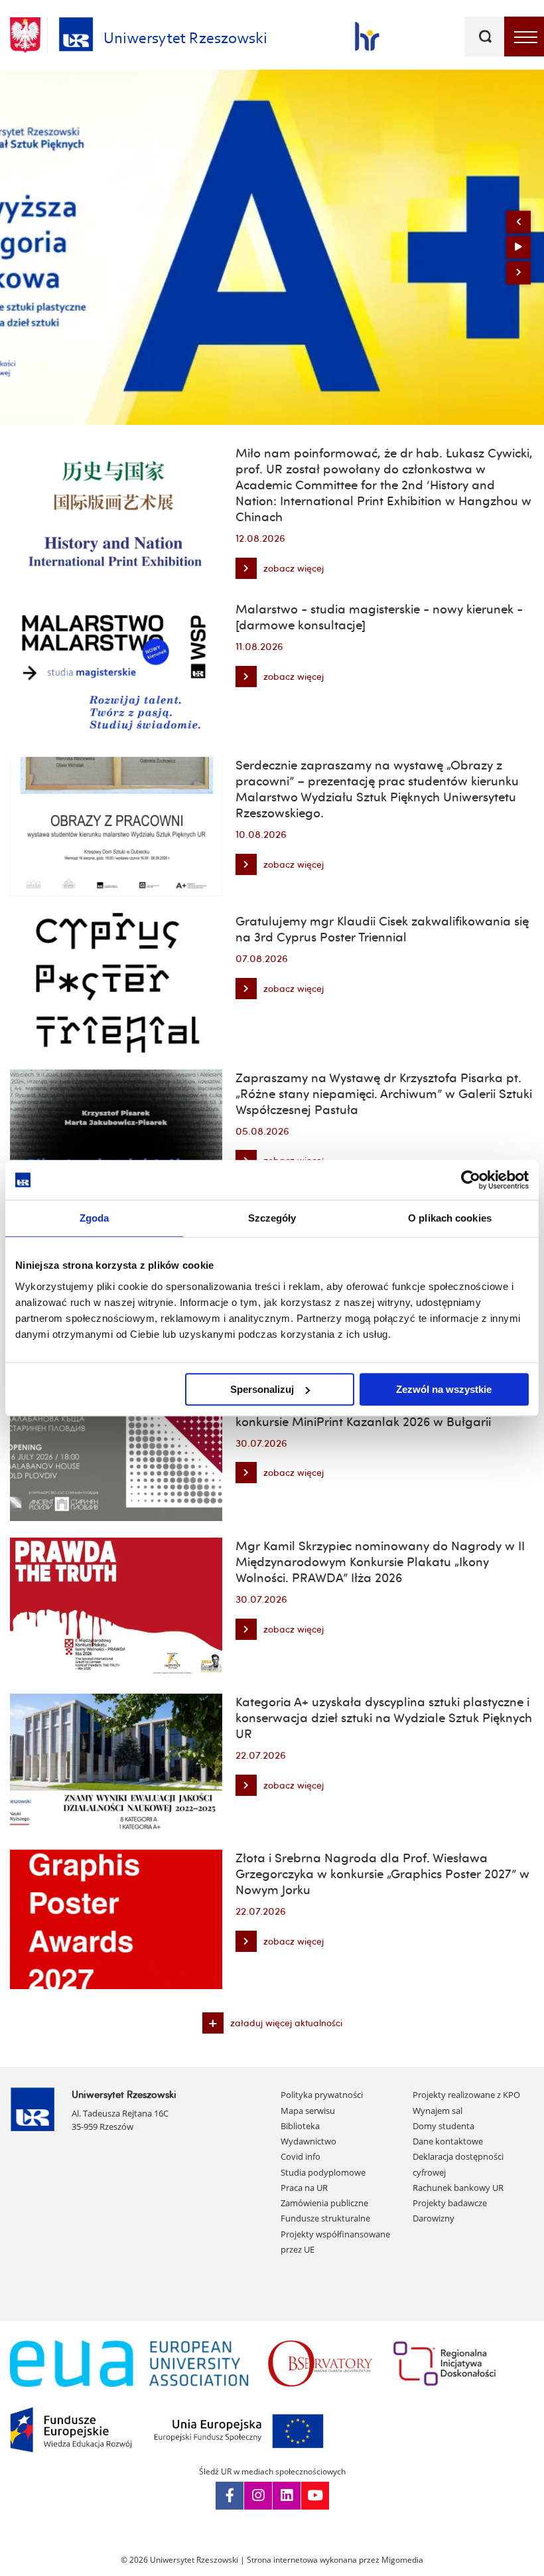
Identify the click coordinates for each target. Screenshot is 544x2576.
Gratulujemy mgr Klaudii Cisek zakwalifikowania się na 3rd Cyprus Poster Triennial (382, 929)
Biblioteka (300, 2126)
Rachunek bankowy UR (458, 2188)
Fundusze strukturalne (325, 2218)
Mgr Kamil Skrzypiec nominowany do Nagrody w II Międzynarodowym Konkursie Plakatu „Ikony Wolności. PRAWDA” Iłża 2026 (380, 1562)
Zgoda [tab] (95, 1218)
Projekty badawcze (450, 2203)
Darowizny (434, 2218)
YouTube (315, 2496)
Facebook (230, 2496)
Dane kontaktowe (448, 2141)
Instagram (258, 2496)
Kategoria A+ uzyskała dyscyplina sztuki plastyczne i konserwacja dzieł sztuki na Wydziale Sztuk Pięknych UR (384, 1718)
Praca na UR (304, 2188)
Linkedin (287, 2496)
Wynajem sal (438, 2111)
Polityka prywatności (322, 2095)
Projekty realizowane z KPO (466, 2095)
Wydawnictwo (308, 2141)
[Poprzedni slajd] (518, 222)
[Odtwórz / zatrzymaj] (518, 247)
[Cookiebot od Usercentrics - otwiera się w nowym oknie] (471, 1180)
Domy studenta (443, 2126)
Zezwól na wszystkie (444, 1389)
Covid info (301, 2156)
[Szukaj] (485, 37)
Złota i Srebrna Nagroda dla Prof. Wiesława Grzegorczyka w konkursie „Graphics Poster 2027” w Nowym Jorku (382, 1874)
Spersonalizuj (262, 1389)
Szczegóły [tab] (272, 1218)
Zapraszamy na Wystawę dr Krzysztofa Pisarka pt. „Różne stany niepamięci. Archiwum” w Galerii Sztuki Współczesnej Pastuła (384, 1093)
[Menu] (524, 37)
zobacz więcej (280, 571)
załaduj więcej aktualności (286, 2023)
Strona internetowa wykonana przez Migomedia (335, 2560)
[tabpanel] (272, 247)
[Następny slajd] (518, 273)
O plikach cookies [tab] (450, 1218)
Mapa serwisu (308, 2111)
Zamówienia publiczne (324, 2203)
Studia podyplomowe (323, 2172)
